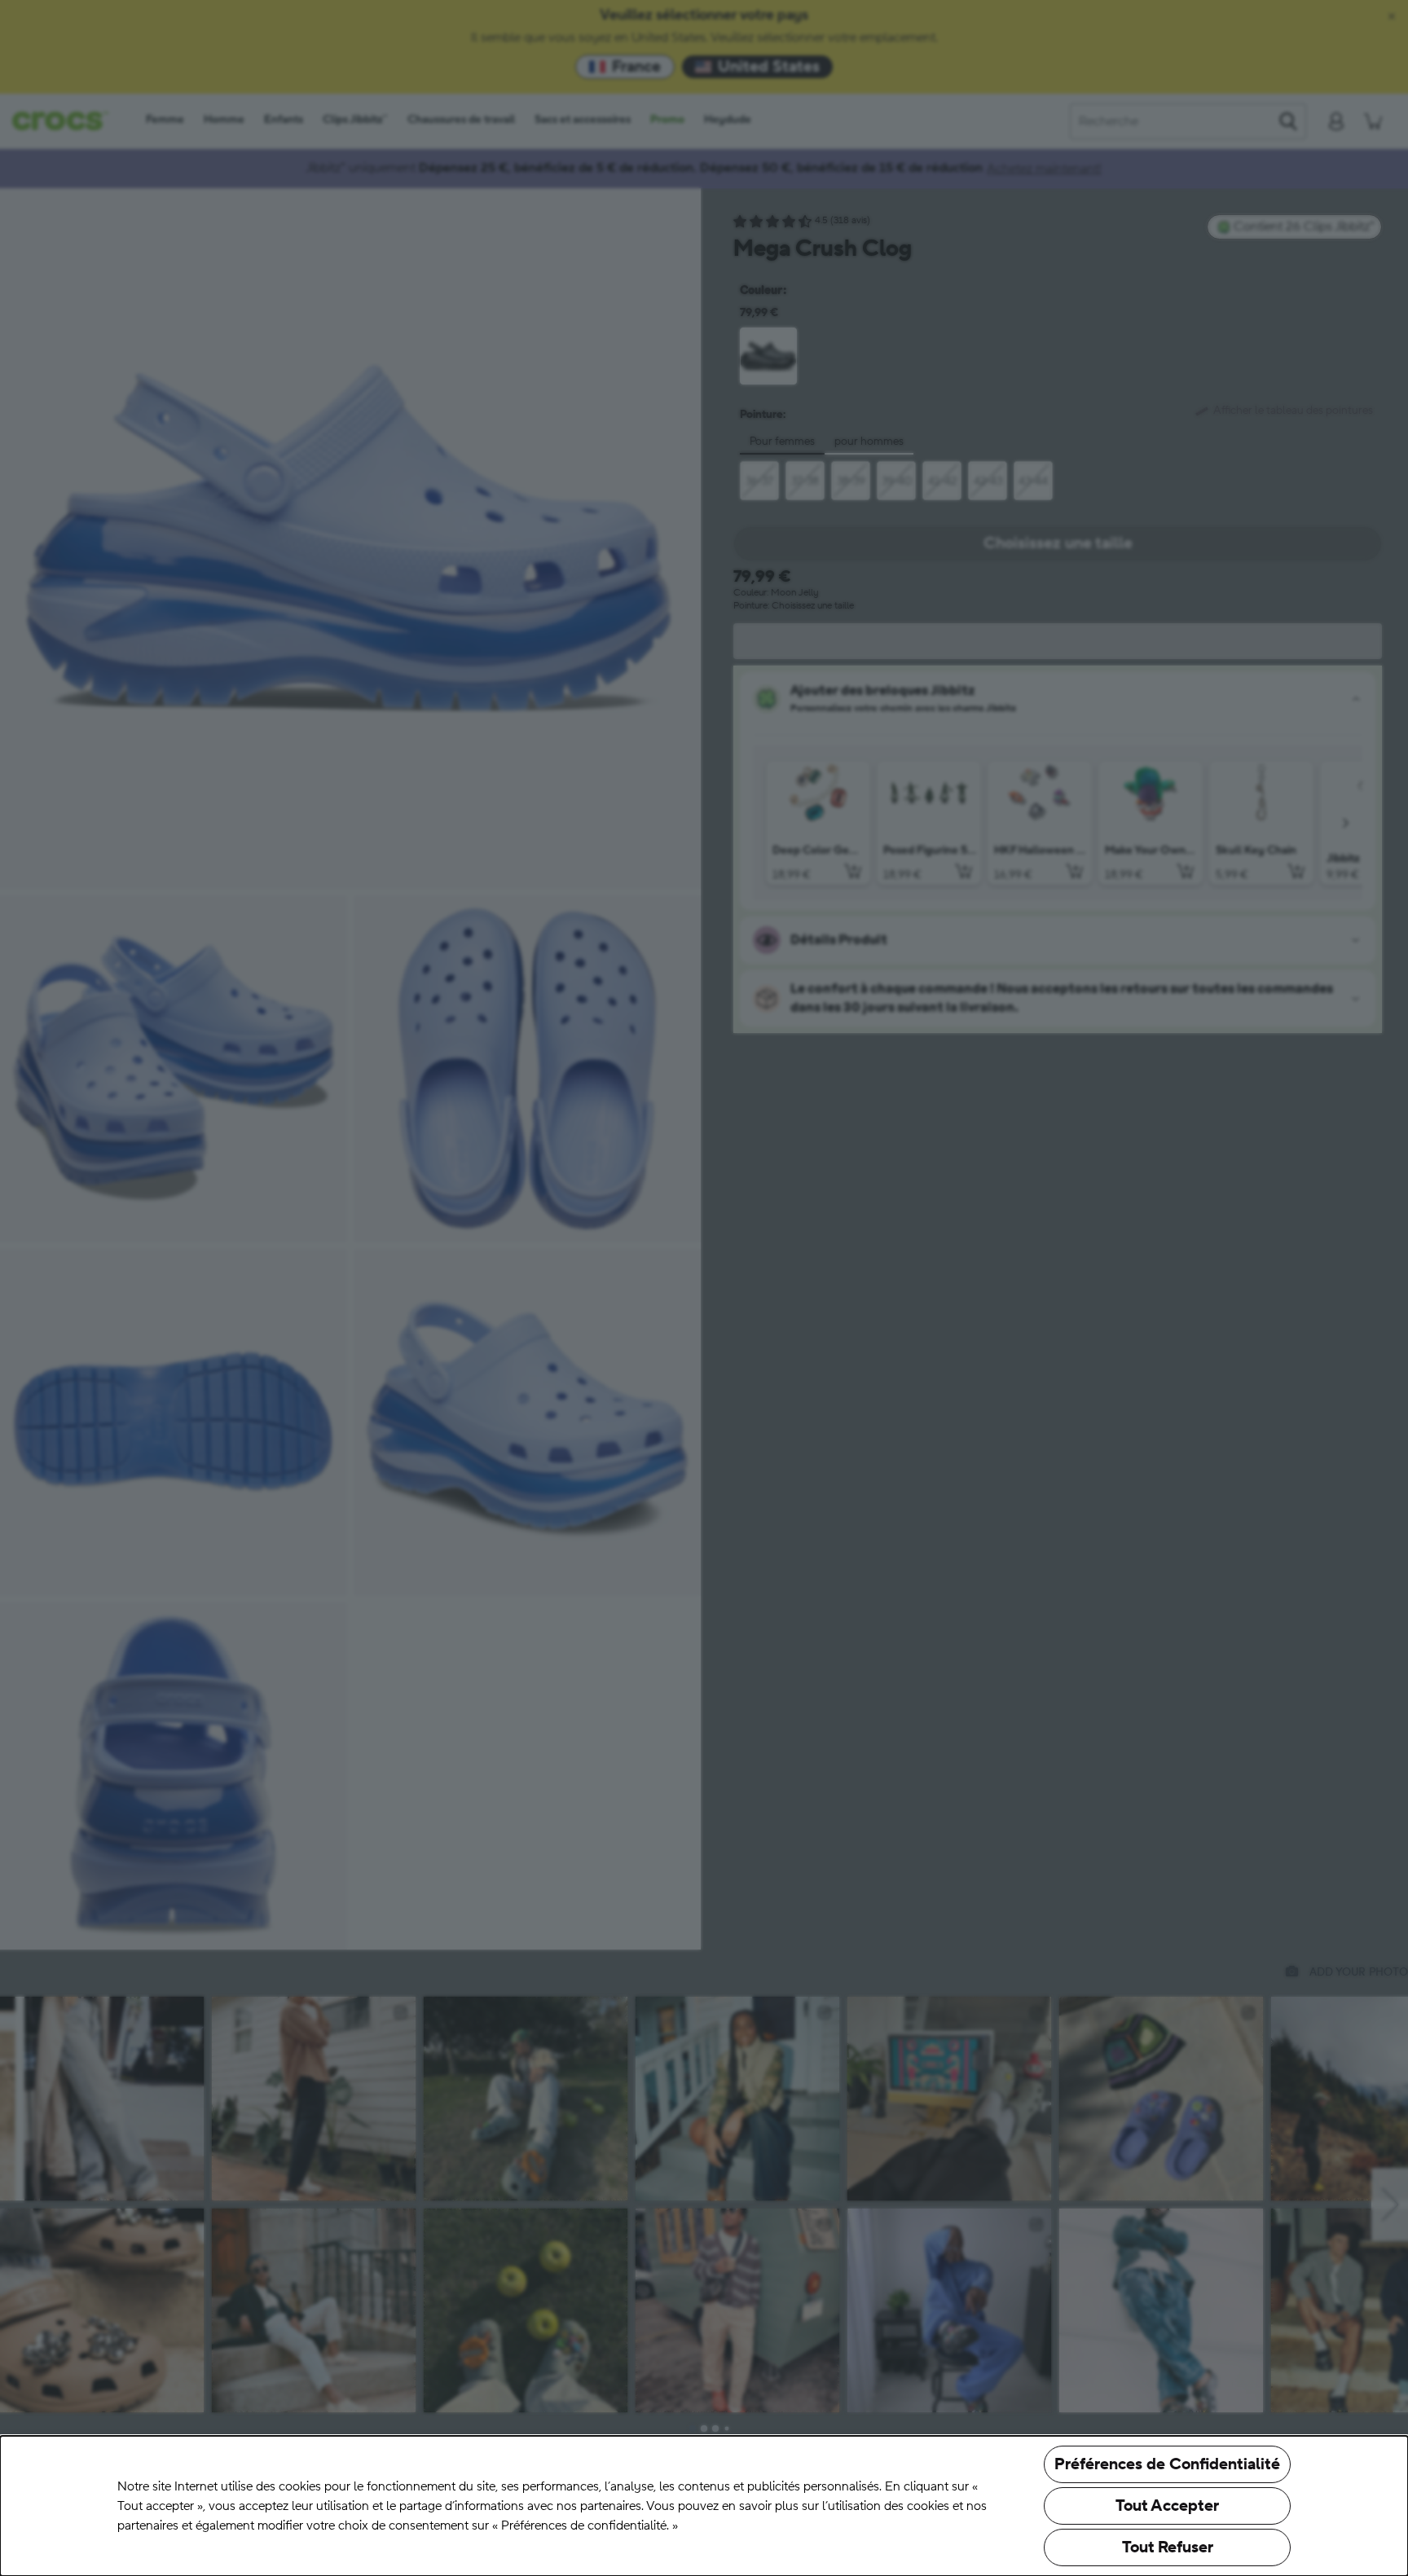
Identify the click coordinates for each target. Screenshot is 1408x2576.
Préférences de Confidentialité (1167, 2464)
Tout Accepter (1167, 2506)
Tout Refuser (1168, 2547)
